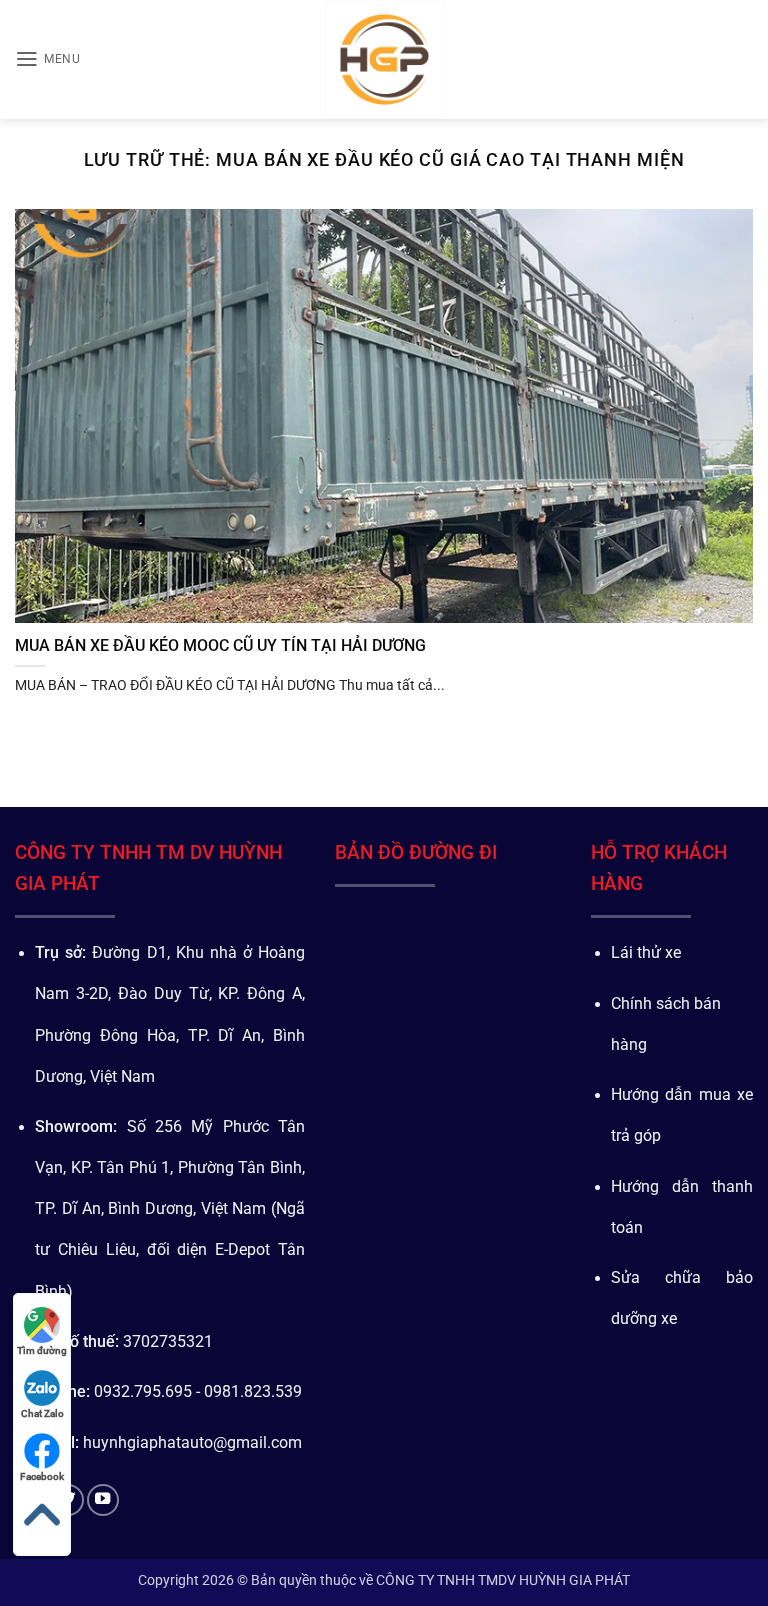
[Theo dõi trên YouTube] (103, 1500)
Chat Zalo (42, 1413)
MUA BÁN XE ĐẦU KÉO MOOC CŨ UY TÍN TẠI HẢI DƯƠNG (220, 645)
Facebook (42, 1476)
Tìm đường (42, 1350)
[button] (47, 59)
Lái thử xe (646, 953)
